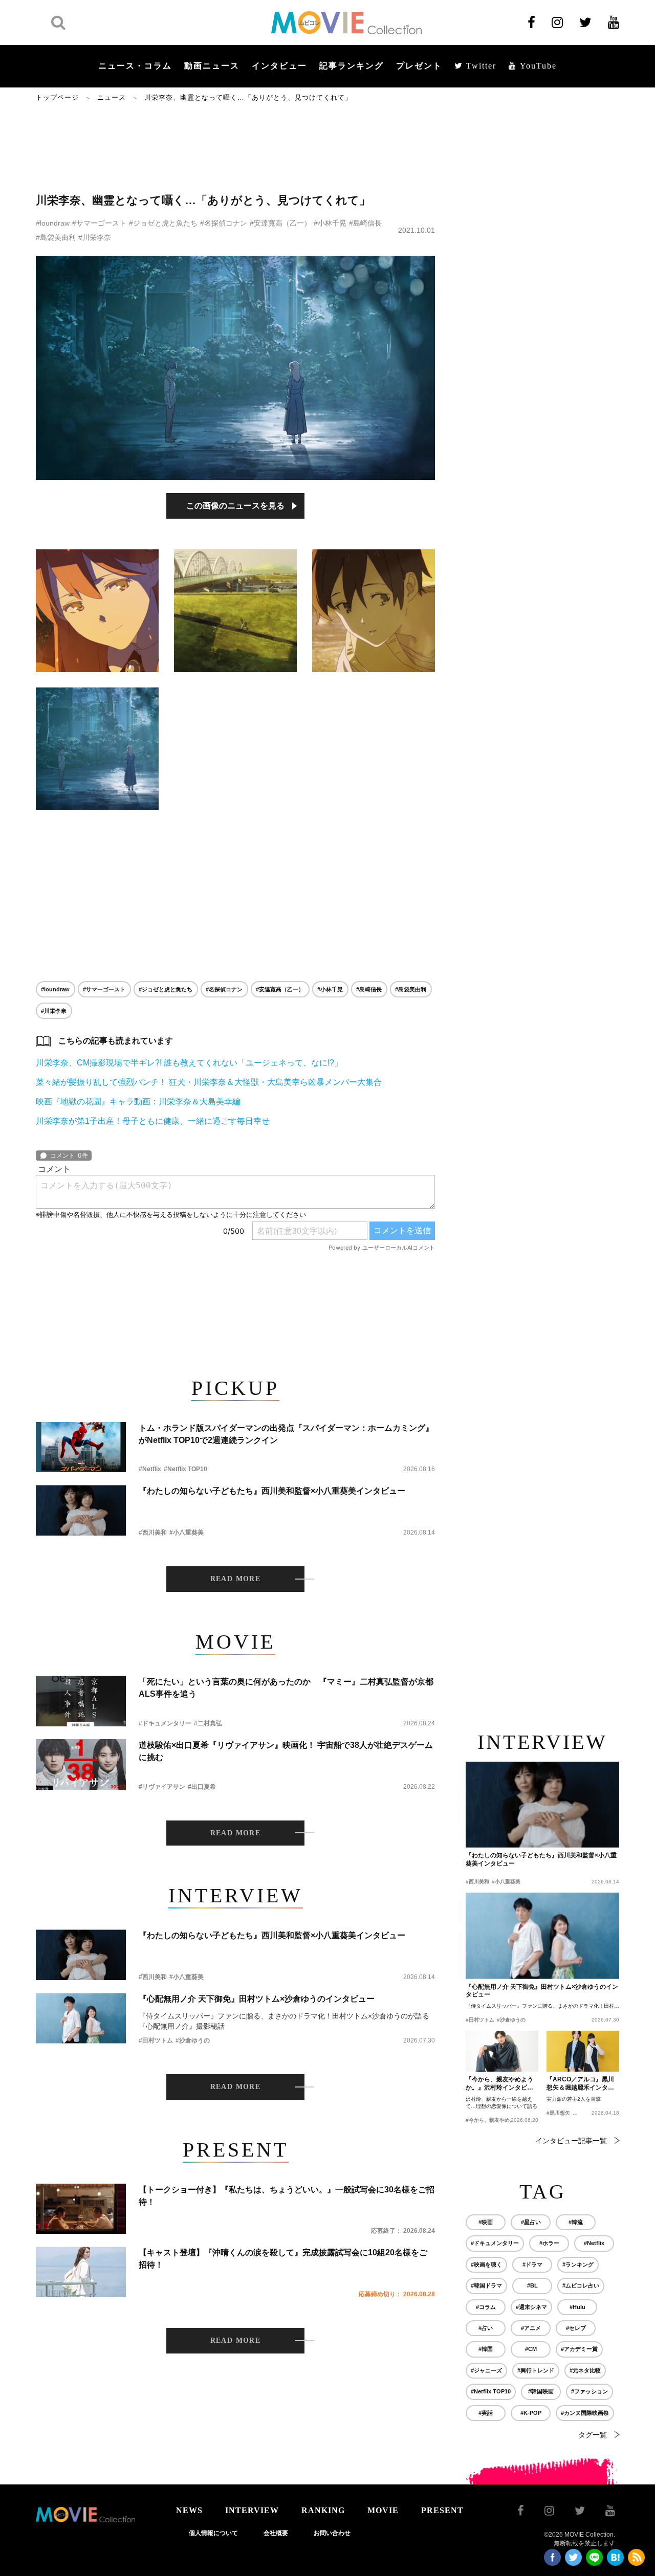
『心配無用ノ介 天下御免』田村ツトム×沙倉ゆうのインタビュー (257, 1999)
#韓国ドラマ (486, 2285)
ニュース (112, 97)
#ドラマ (532, 2264)
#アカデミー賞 (579, 2349)
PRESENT (442, 2510)
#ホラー (549, 2243)
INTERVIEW (252, 2510)
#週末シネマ (531, 2307)
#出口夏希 (202, 1787)
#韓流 (576, 2222)
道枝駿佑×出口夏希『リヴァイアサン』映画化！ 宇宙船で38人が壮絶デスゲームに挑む (286, 1751)
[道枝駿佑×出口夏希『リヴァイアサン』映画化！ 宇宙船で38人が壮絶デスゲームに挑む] (81, 1764)
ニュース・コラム (135, 66)
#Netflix (150, 1469)
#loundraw (53, 223)
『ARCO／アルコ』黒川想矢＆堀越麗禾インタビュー (580, 2084)
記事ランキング (352, 66)
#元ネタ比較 (585, 2370)
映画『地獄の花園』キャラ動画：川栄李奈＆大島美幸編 (138, 1102)
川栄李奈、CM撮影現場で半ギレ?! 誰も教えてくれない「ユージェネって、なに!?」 (189, 1063)
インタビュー (279, 66)
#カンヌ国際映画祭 (585, 2413)
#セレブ (576, 2328)
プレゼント (419, 66)
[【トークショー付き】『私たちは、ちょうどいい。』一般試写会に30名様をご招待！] (81, 2209)
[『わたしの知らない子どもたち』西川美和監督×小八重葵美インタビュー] (81, 1510)
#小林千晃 (330, 223)
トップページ (57, 97)
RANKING (323, 2510)
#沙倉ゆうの (193, 2040)
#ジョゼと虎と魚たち (163, 223)
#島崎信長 (365, 223)
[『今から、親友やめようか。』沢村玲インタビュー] (502, 2051)
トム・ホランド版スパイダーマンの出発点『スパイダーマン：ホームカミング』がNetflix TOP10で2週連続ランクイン (286, 1434)
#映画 (486, 2222)
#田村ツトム (156, 2040)
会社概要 (276, 2533)
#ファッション (589, 2391)
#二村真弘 (208, 1723)
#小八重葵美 (187, 1533)
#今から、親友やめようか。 (498, 2120)
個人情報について (213, 2533)
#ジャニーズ (486, 2370)
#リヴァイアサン (162, 1787)
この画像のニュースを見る (235, 506)
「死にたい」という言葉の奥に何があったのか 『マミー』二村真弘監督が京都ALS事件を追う (286, 1688)
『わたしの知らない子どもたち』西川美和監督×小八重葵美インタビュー (272, 1491)
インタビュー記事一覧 (571, 2141)
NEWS (189, 2510)
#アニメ (531, 2328)
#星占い (531, 2222)
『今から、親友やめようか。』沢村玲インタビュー (499, 2084)
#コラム (486, 2307)
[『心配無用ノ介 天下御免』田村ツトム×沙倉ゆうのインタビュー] (81, 2018)
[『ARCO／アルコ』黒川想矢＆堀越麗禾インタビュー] (583, 2051)
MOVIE (383, 2510)
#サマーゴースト (99, 223)
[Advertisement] (235, 147)
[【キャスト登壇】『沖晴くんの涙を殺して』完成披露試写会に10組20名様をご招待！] (81, 2272)
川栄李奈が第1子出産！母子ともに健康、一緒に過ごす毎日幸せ (153, 1121)
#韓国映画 (541, 2391)
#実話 (486, 2413)
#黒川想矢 (558, 2113)
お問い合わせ (332, 2533)
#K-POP (531, 2413)
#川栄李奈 (95, 237)
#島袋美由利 (56, 237)
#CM (531, 2349)
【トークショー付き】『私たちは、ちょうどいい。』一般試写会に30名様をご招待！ (287, 2196)
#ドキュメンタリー (165, 1723)
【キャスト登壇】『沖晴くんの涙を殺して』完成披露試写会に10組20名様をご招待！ (283, 2259)
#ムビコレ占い (581, 2285)
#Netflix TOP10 (185, 1469)
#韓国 (486, 2349)
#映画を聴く (486, 2264)
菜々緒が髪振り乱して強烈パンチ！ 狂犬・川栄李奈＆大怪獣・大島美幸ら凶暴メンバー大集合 (209, 1082)
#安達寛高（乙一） (280, 223)
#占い (486, 2328)
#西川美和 (153, 1533)
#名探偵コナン (224, 223)
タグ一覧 (593, 2435)
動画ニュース (212, 66)
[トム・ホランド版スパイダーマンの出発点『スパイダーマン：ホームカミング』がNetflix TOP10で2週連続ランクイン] (81, 1447)
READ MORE (236, 1579)
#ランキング (578, 2264)
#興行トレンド (536, 2370)
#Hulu (577, 2307)
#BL (532, 2285)
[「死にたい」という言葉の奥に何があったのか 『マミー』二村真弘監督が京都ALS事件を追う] (81, 1701)
